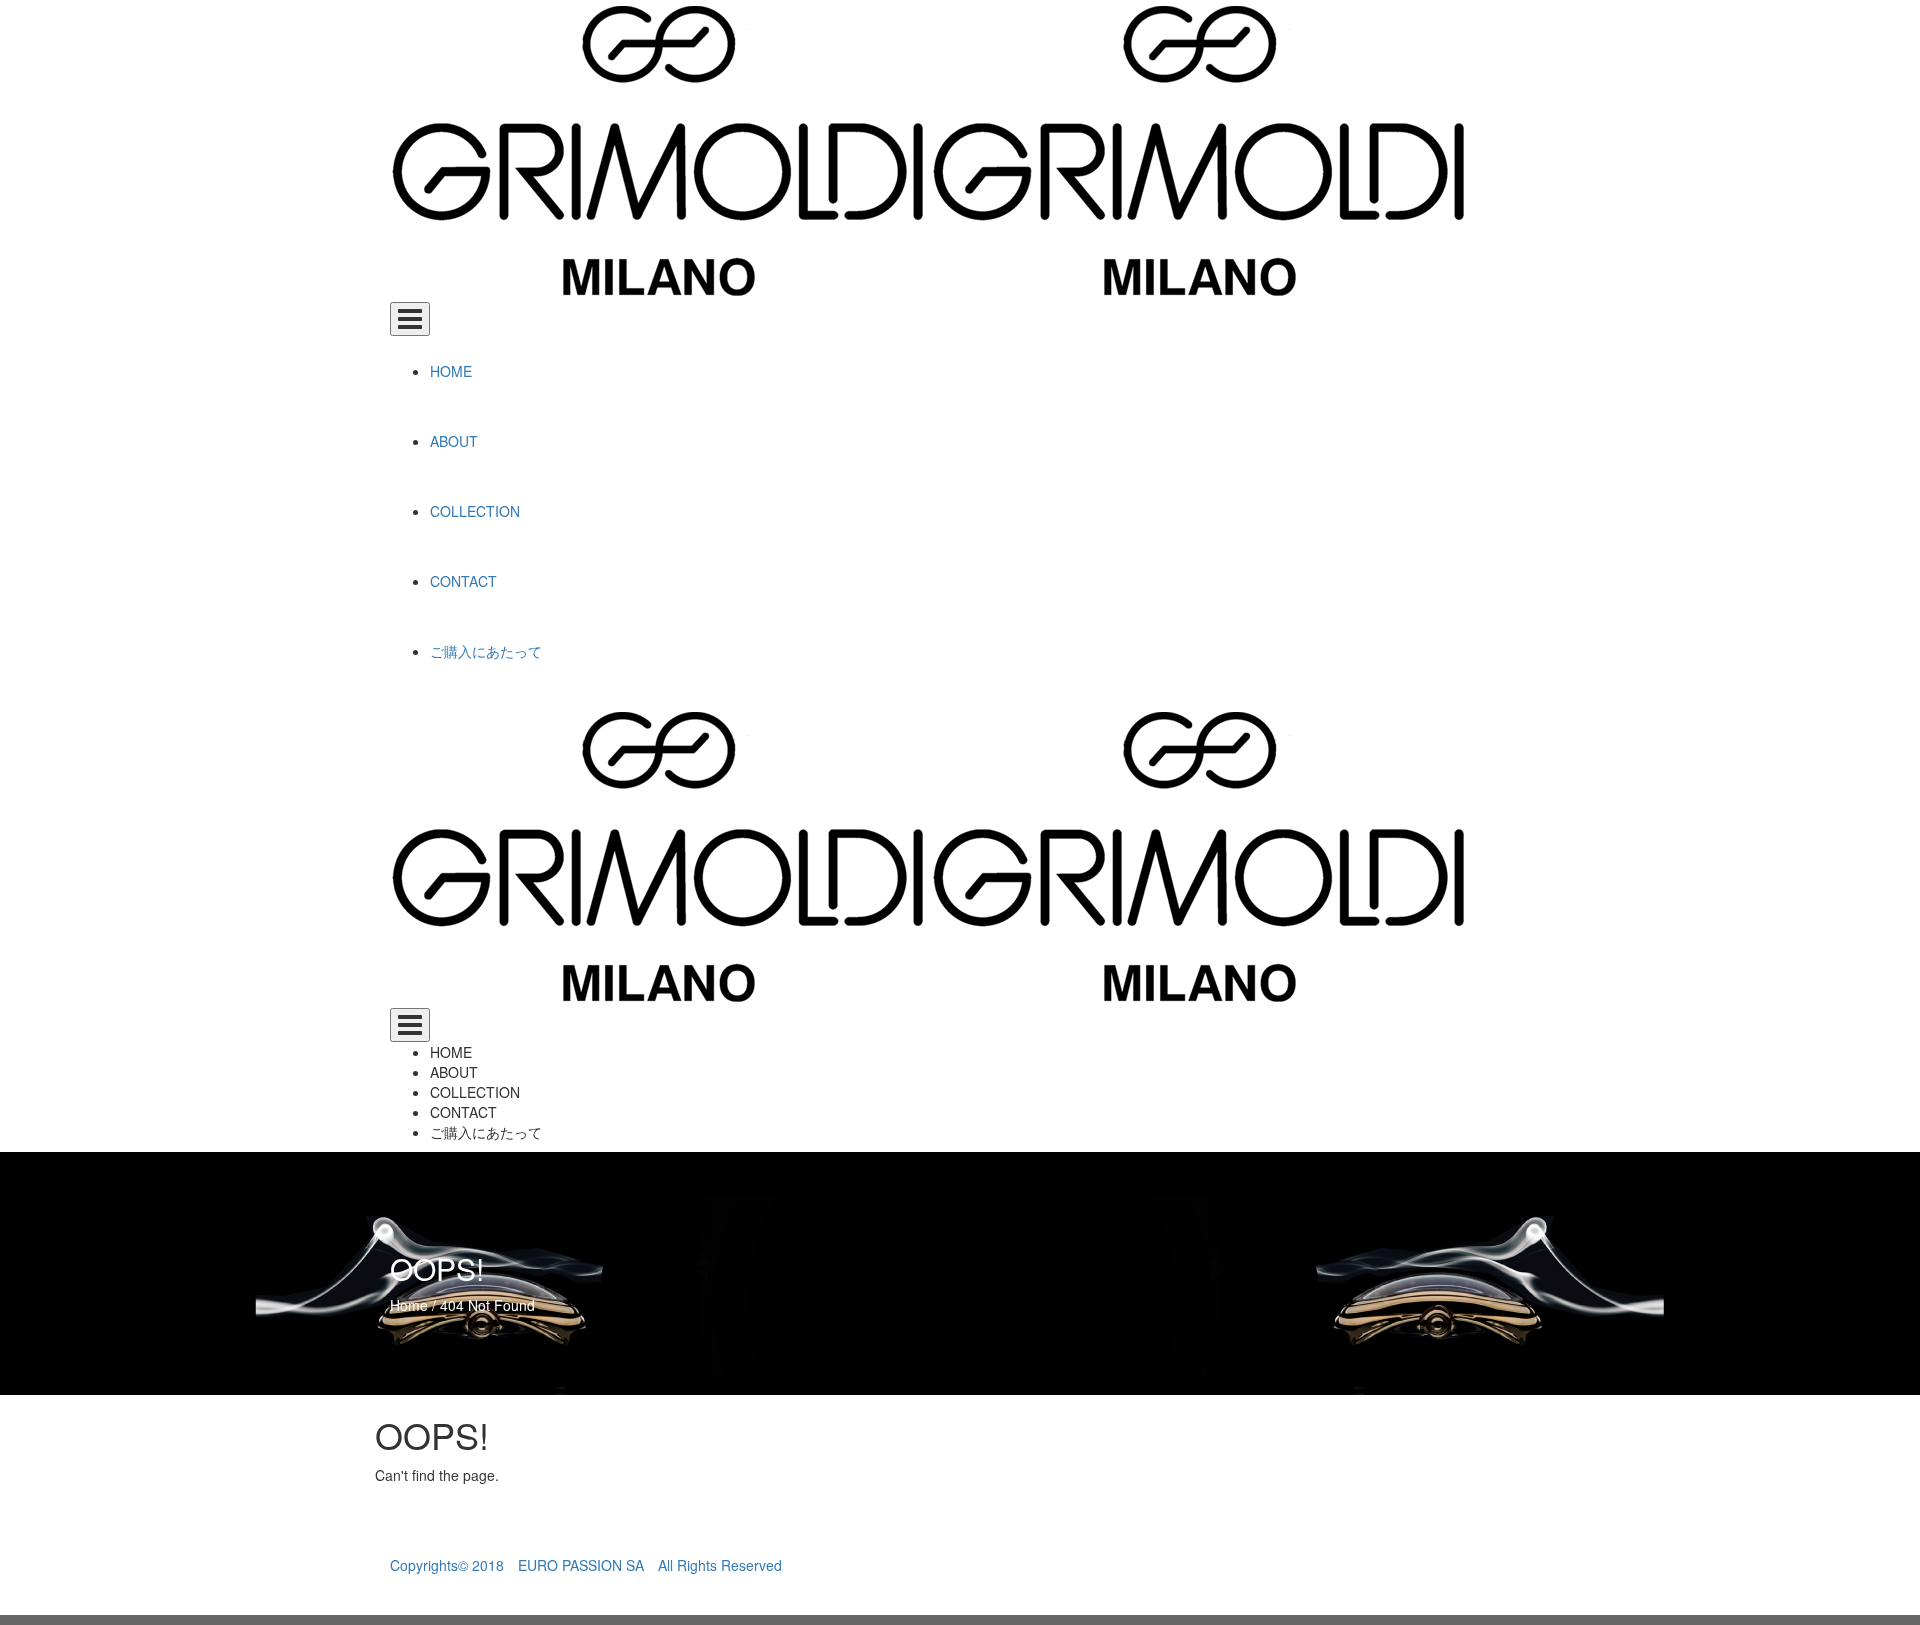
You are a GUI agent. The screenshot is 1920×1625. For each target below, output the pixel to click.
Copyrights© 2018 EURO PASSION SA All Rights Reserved (586, 1565)
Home (409, 1305)
